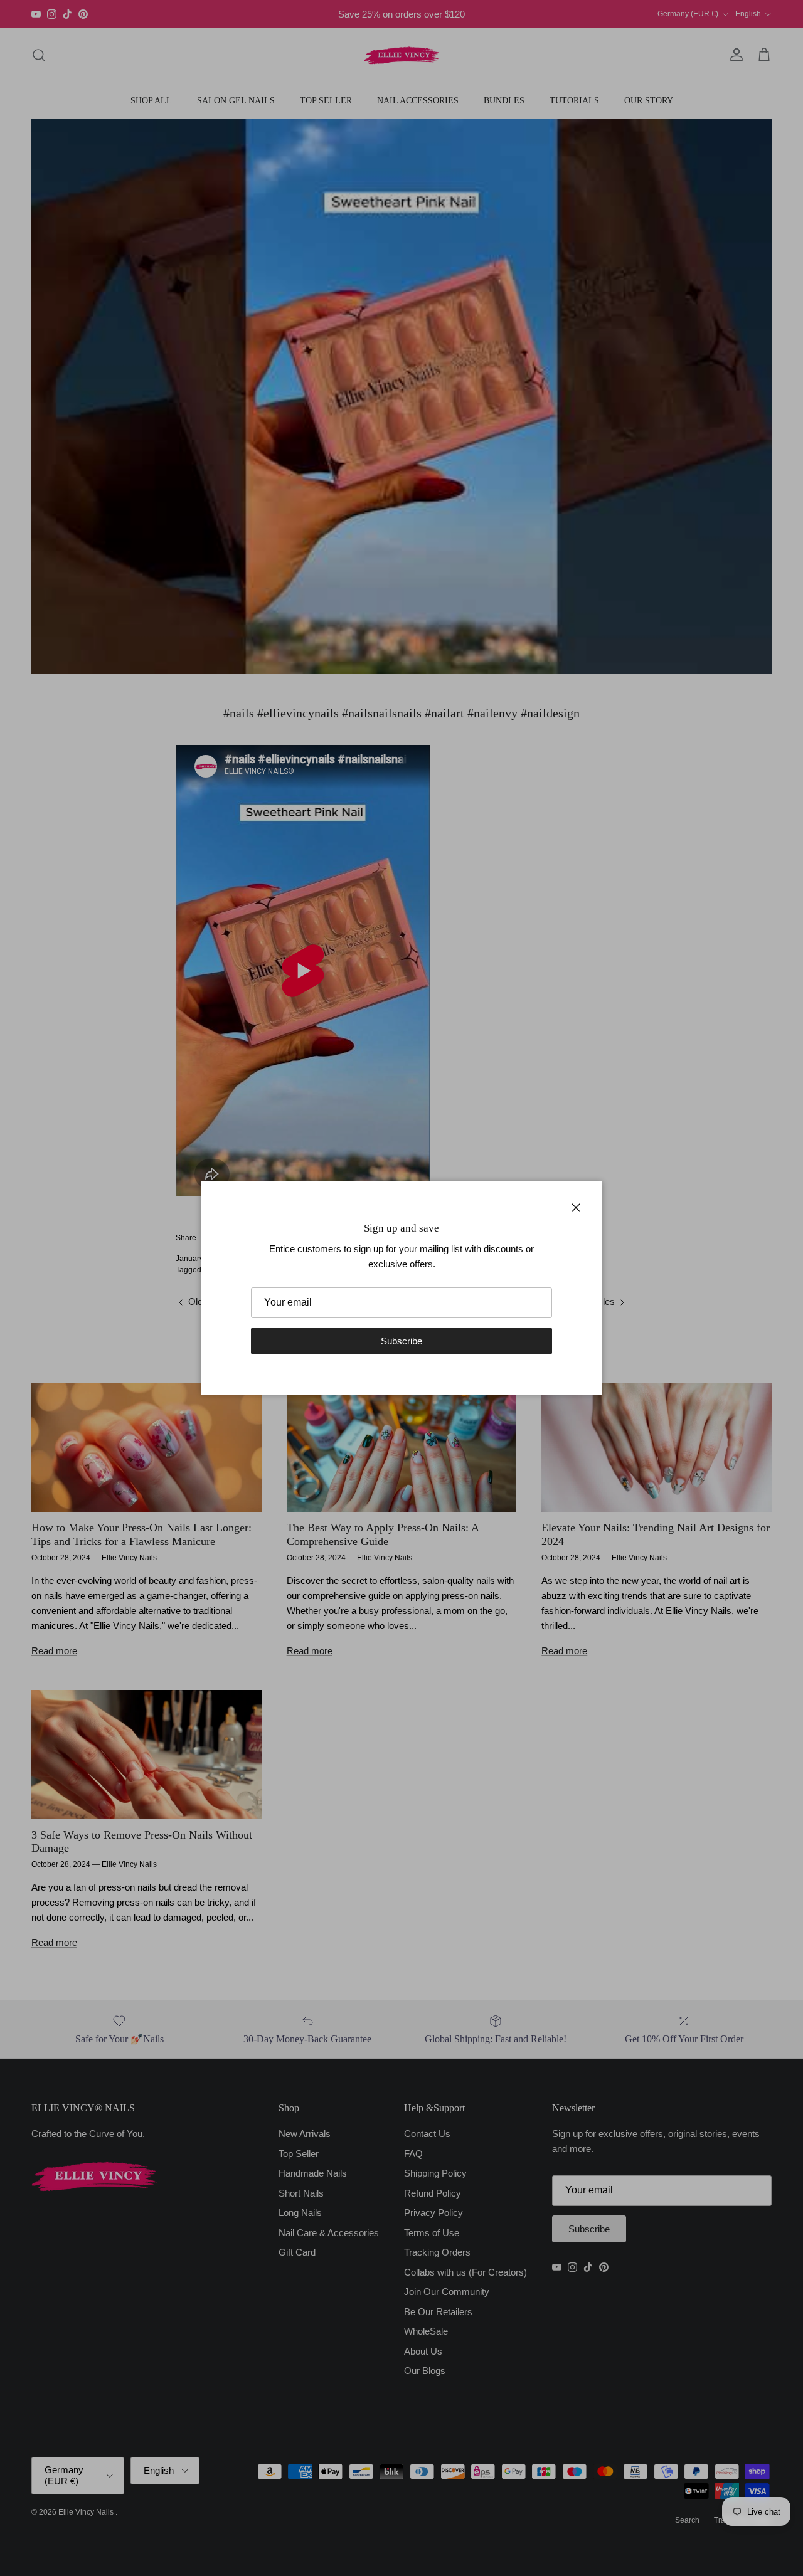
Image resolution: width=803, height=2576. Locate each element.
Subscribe (401, 1341)
